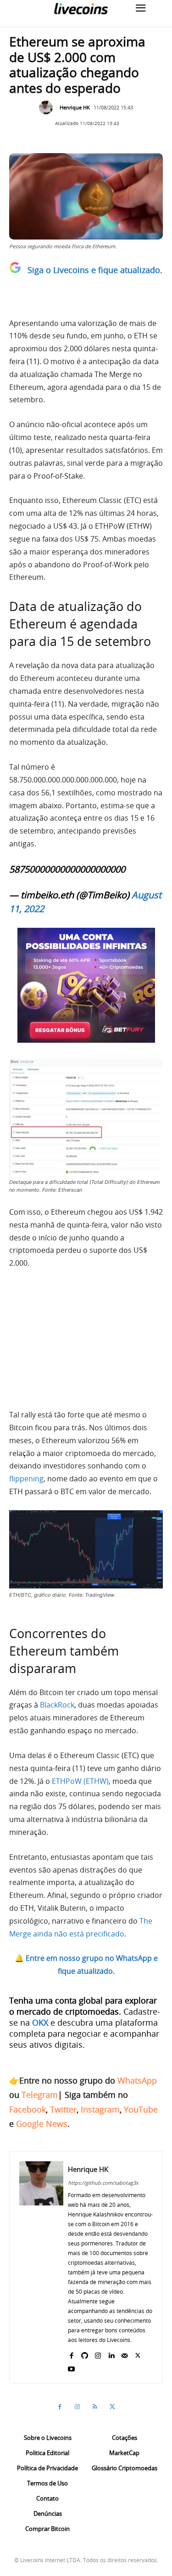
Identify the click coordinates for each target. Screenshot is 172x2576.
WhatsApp (137, 2080)
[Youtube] (71, 2367)
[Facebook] (71, 2353)
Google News (42, 2124)
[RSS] (95, 2407)
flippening (26, 1479)
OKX (40, 2022)
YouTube (141, 2109)
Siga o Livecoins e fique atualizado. (95, 270)
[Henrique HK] (48, 108)
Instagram (100, 2109)
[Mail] (125, 2353)
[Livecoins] (81, 9)
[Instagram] (98, 2353)
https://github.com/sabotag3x (103, 2183)
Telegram (40, 2095)
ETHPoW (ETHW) (80, 1781)
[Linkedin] (111, 2353)
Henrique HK (75, 107)
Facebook (28, 2109)
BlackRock (57, 1705)
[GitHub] (85, 2353)
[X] (138, 2353)
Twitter (63, 2109)
